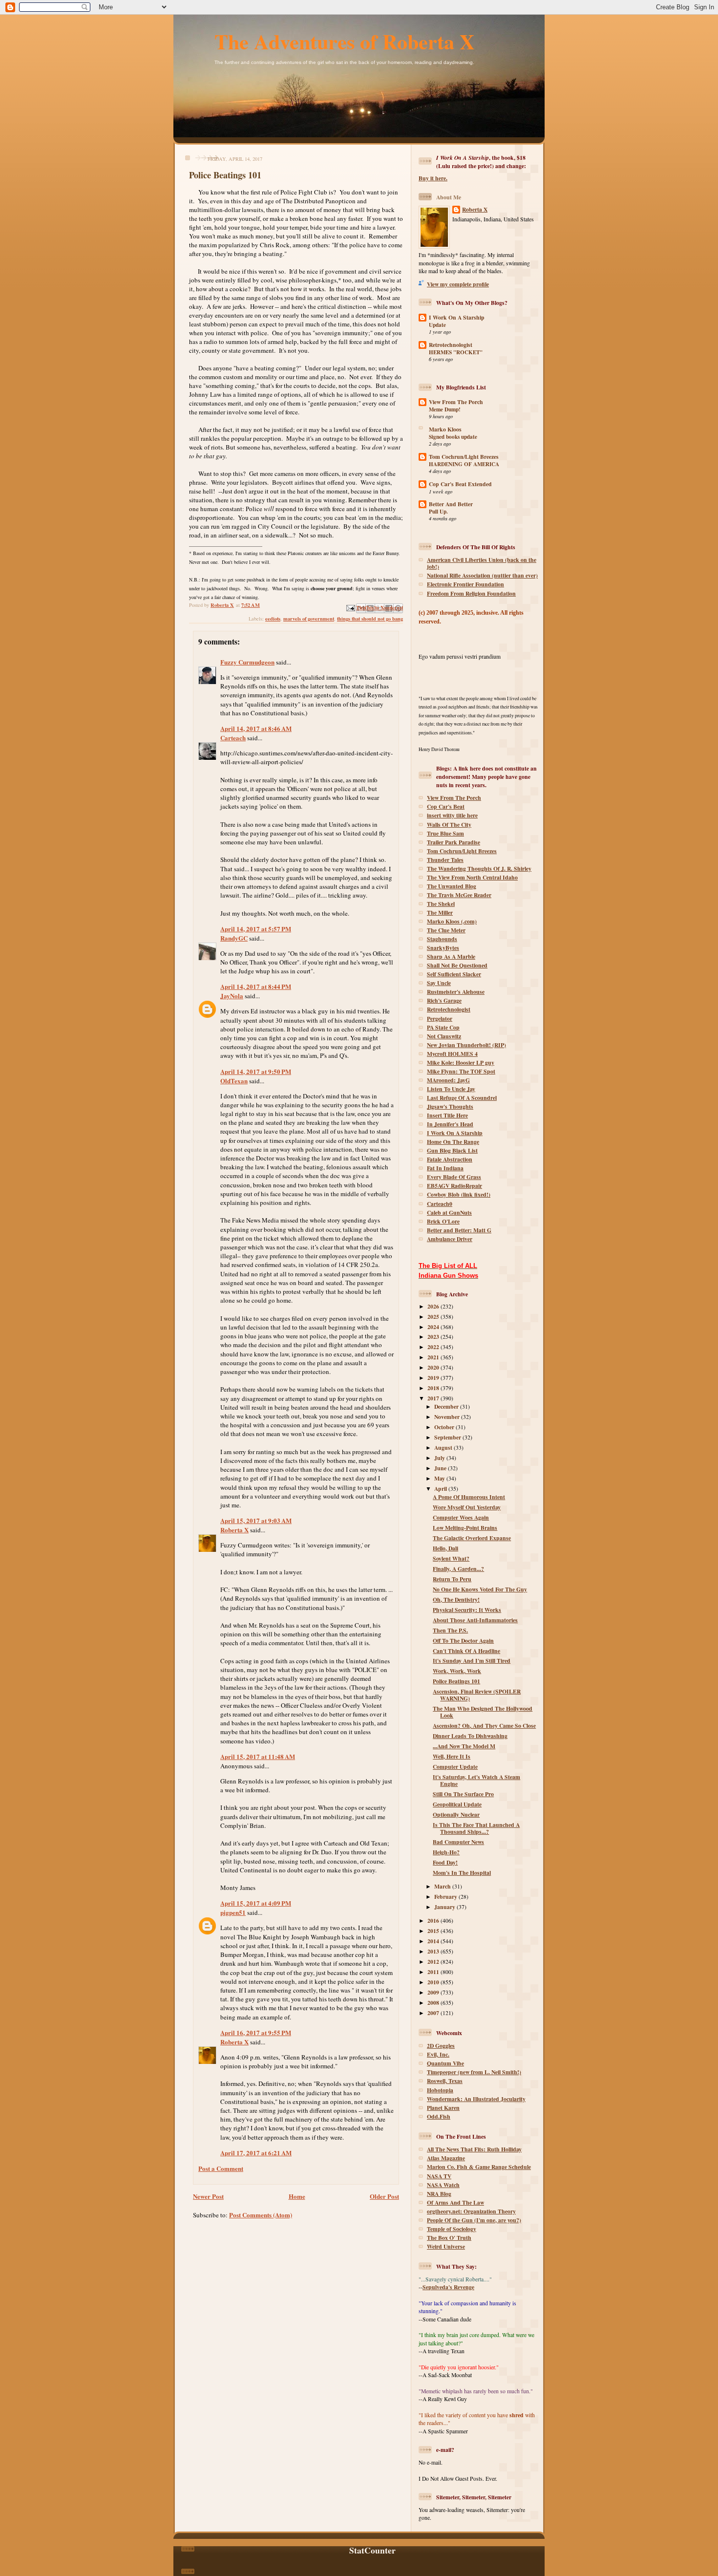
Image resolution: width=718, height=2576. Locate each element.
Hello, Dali (445, 1548)
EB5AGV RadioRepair (454, 1186)
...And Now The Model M (464, 1746)
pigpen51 (233, 1912)
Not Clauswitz (444, 1036)
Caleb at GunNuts (449, 1213)
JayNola (232, 996)
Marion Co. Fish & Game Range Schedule (479, 2167)
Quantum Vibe (445, 2063)
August (444, 1448)
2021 (434, 1357)
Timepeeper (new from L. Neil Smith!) (474, 2072)
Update (437, 325)
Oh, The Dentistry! (456, 1599)
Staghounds (442, 939)
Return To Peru (452, 1579)
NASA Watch (443, 2185)
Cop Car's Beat (446, 806)
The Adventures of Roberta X (345, 41)
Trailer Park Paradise (454, 842)
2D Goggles (441, 2046)
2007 (434, 2013)
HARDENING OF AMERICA (464, 464)
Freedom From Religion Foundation (471, 593)
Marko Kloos (445, 429)
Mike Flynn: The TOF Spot (461, 1071)
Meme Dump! (445, 409)
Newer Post (208, 2196)
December (447, 1406)
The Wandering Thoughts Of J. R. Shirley (479, 869)
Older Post (384, 2196)
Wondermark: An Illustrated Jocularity (476, 2099)
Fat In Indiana (445, 1168)
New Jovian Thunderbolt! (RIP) (466, 1045)
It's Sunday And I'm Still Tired (472, 1661)
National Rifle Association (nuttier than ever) (482, 575)
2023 (434, 1337)
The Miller (440, 912)
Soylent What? (451, 1558)
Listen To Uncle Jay (451, 1089)
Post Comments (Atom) (261, 2215)
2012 (434, 1962)
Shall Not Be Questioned (457, 965)
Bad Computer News (458, 1842)
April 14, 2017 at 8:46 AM (256, 728)
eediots (273, 619)
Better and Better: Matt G (459, 1230)
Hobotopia (440, 2090)
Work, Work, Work (457, 1671)
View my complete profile (458, 284)
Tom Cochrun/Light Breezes (464, 457)
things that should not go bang (370, 619)
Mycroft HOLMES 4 (452, 1054)
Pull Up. (438, 512)
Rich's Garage (444, 1000)
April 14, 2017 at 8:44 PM (256, 986)
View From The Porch (456, 402)
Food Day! (445, 1862)
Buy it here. (433, 178)
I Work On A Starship (457, 317)
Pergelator (440, 1019)
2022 (434, 1347)
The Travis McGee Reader (459, 895)
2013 (434, 1951)
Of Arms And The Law (455, 2202)
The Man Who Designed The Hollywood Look (483, 1712)
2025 (434, 1317)
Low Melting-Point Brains (465, 1528)
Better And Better (451, 504)
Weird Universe (446, 2246)
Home (297, 2196)
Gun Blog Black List (452, 1150)
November (448, 1417)
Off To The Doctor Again (463, 1641)
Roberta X (234, 1530)
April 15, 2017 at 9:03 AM (256, 1520)
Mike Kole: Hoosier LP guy (461, 1063)
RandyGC (234, 938)
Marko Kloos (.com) (452, 921)
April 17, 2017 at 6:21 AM (256, 2153)
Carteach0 (440, 1204)
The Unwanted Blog (452, 886)
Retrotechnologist (451, 345)
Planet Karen (443, 2108)
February (446, 1897)
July (440, 1458)
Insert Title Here (447, 1115)
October (445, 1427)
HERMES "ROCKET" (456, 352)
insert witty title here (452, 815)
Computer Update (455, 1767)
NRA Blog (439, 2194)
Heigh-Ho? (446, 1852)
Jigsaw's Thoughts (450, 1106)
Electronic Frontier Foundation (465, 584)
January (445, 1907)
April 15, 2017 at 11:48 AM (258, 1756)
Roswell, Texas (445, 2081)
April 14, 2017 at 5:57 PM (256, 929)
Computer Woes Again (461, 1517)
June (441, 1468)
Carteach (233, 738)
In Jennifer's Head (450, 1124)
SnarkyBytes (443, 948)
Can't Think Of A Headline (466, 1651)
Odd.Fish (439, 2116)
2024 (434, 1327)
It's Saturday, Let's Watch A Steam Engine (476, 1780)
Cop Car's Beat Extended (460, 484)
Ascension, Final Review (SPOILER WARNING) (477, 1695)
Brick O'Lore (443, 1221)
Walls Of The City (449, 825)
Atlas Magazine (446, 2158)
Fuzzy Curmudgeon (247, 662)
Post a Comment (221, 2168)
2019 (434, 1378)
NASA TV (439, 2176)
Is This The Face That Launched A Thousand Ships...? (476, 1828)
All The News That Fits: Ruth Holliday (474, 2149)
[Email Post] (350, 607)
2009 (434, 1992)
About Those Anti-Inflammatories (475, 1620)
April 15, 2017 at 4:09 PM (256, 1903)
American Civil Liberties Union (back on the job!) (482, 563)
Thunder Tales (445, 860)
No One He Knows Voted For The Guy (480, 1589)
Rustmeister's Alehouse (456, 992)
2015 (434, 1931)
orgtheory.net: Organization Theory (471, 2211)
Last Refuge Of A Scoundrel (462, 1098)
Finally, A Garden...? (458, 1569)
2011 (434, 1972)
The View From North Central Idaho (472, 877)
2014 (434, 1941)
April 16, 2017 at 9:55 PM (256, 2032)
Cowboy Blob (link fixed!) (459, 1194)
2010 (434, 1982)
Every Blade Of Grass (454, 1177)
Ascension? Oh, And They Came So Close (484, 1726)
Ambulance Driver (450, 1239)
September (448, 1437)
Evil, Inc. (438, 2054)
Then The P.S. (450, 1630)
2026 (434, 1306)
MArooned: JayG (448, 1080)
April (441, 1489)
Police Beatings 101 (456, 1681)
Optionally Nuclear (456, 1814)
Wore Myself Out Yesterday (467, 1507)
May (440, 1478)
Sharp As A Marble (451, 956)
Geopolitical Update (457, 1804)
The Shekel (441, 904)
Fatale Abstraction (450, 1159)
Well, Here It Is (452, 1756)
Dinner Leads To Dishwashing (470, 1736)
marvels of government (309, 619)
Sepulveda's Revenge (448, 2287)
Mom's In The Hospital (462, 1873)
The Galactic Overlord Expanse (472, 1538)
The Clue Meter (446, 930)
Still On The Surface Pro (463, 1794)
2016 (434, 1921)
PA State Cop (443, 1027)
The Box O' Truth (449, 2238)
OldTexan (234, 1081)
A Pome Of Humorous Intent (469, 1497)
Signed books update (453, 437)
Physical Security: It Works (467, 1610)
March (443, 1886)
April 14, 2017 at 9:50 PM (256, 1071)
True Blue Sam (445, 833)
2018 (434, 1388)
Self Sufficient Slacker (454, 974)
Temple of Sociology (452, 2229)
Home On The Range (453, 1142)
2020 (434, 1367)
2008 (434, 2003)
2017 (434, 1398)
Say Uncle (439, 983)
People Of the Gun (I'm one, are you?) (474, 2220)
